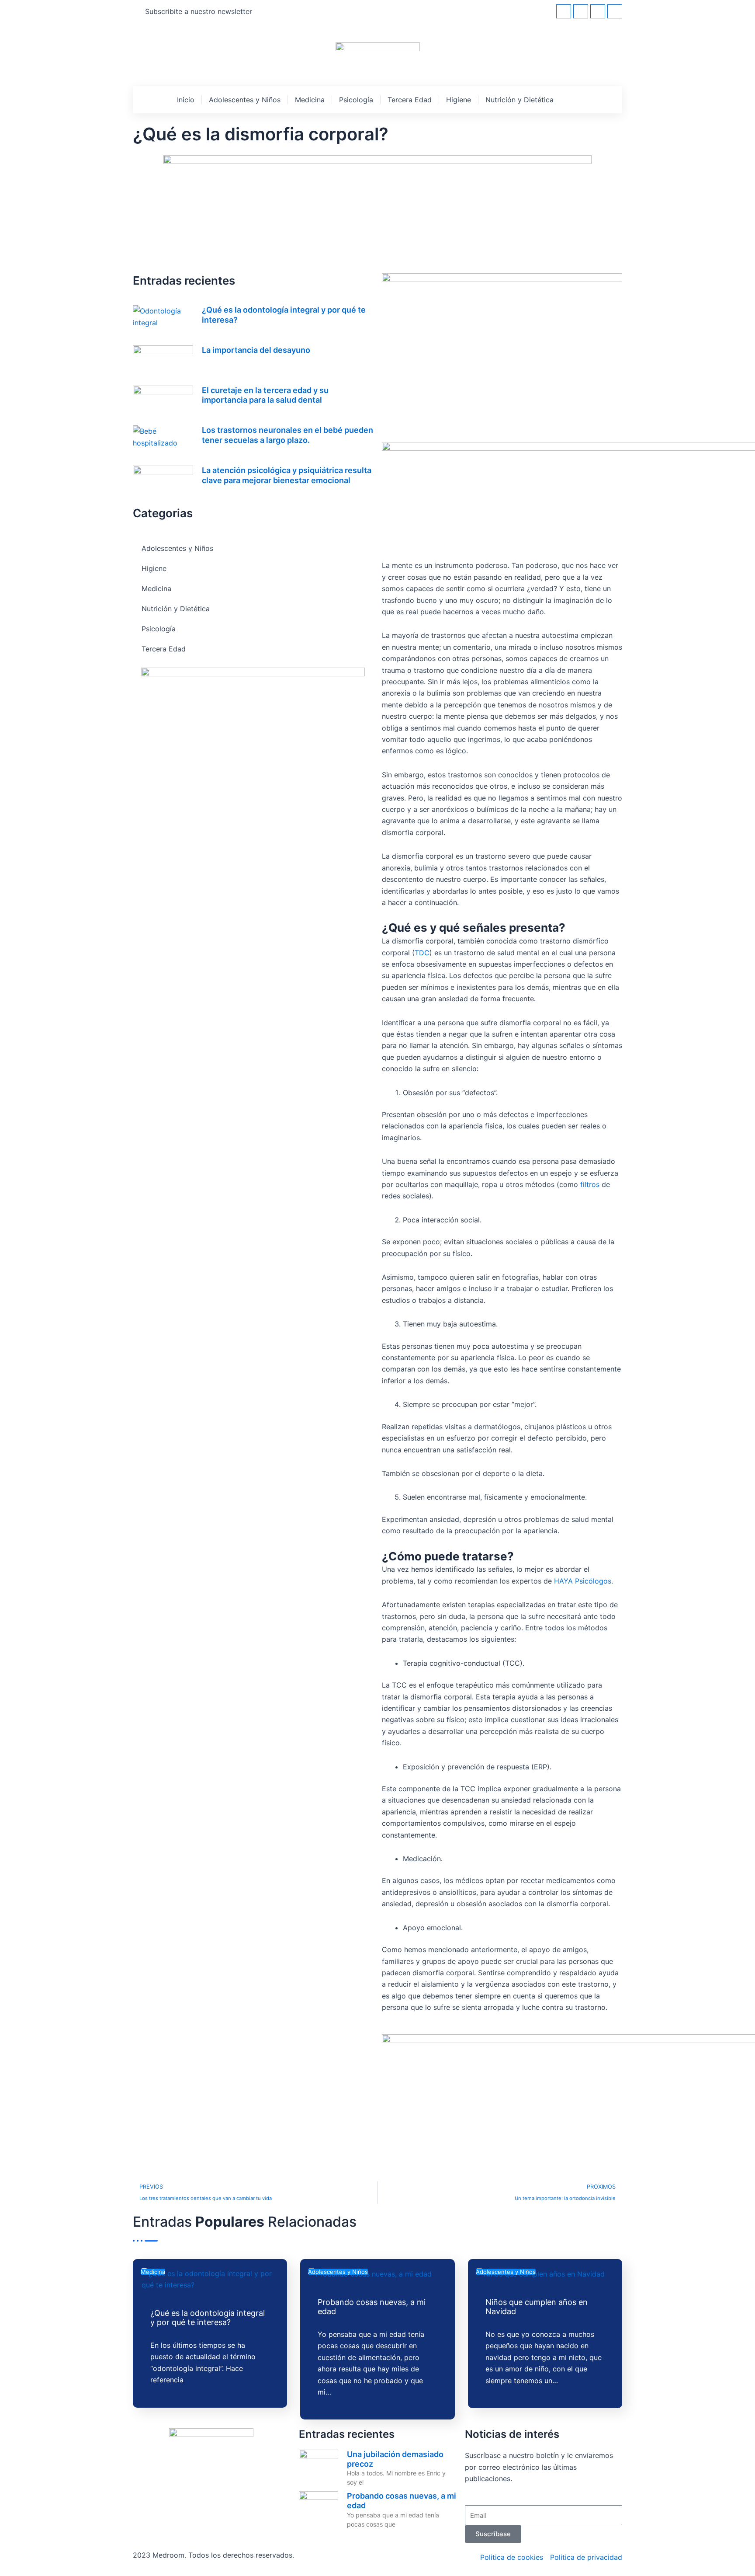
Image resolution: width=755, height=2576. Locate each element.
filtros (590, 1184)
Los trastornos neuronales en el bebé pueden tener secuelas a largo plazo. (287, 435)
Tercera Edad (410, 100)
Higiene (459, 100)
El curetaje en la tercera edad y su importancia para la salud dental (265, 395)
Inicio (186, 100)
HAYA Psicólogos (583, 1581)
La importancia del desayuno (256, 350)
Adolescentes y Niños (245, 100)
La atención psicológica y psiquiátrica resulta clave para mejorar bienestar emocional (287, 475)
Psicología (356, 100)
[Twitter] (581, 11)
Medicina (310, 100)
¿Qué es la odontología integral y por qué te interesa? (208, 2318)
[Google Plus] (615, 11)
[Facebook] (564, 11)
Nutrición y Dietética (519, 100)
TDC (422, 953)
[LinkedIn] (598, 11)
